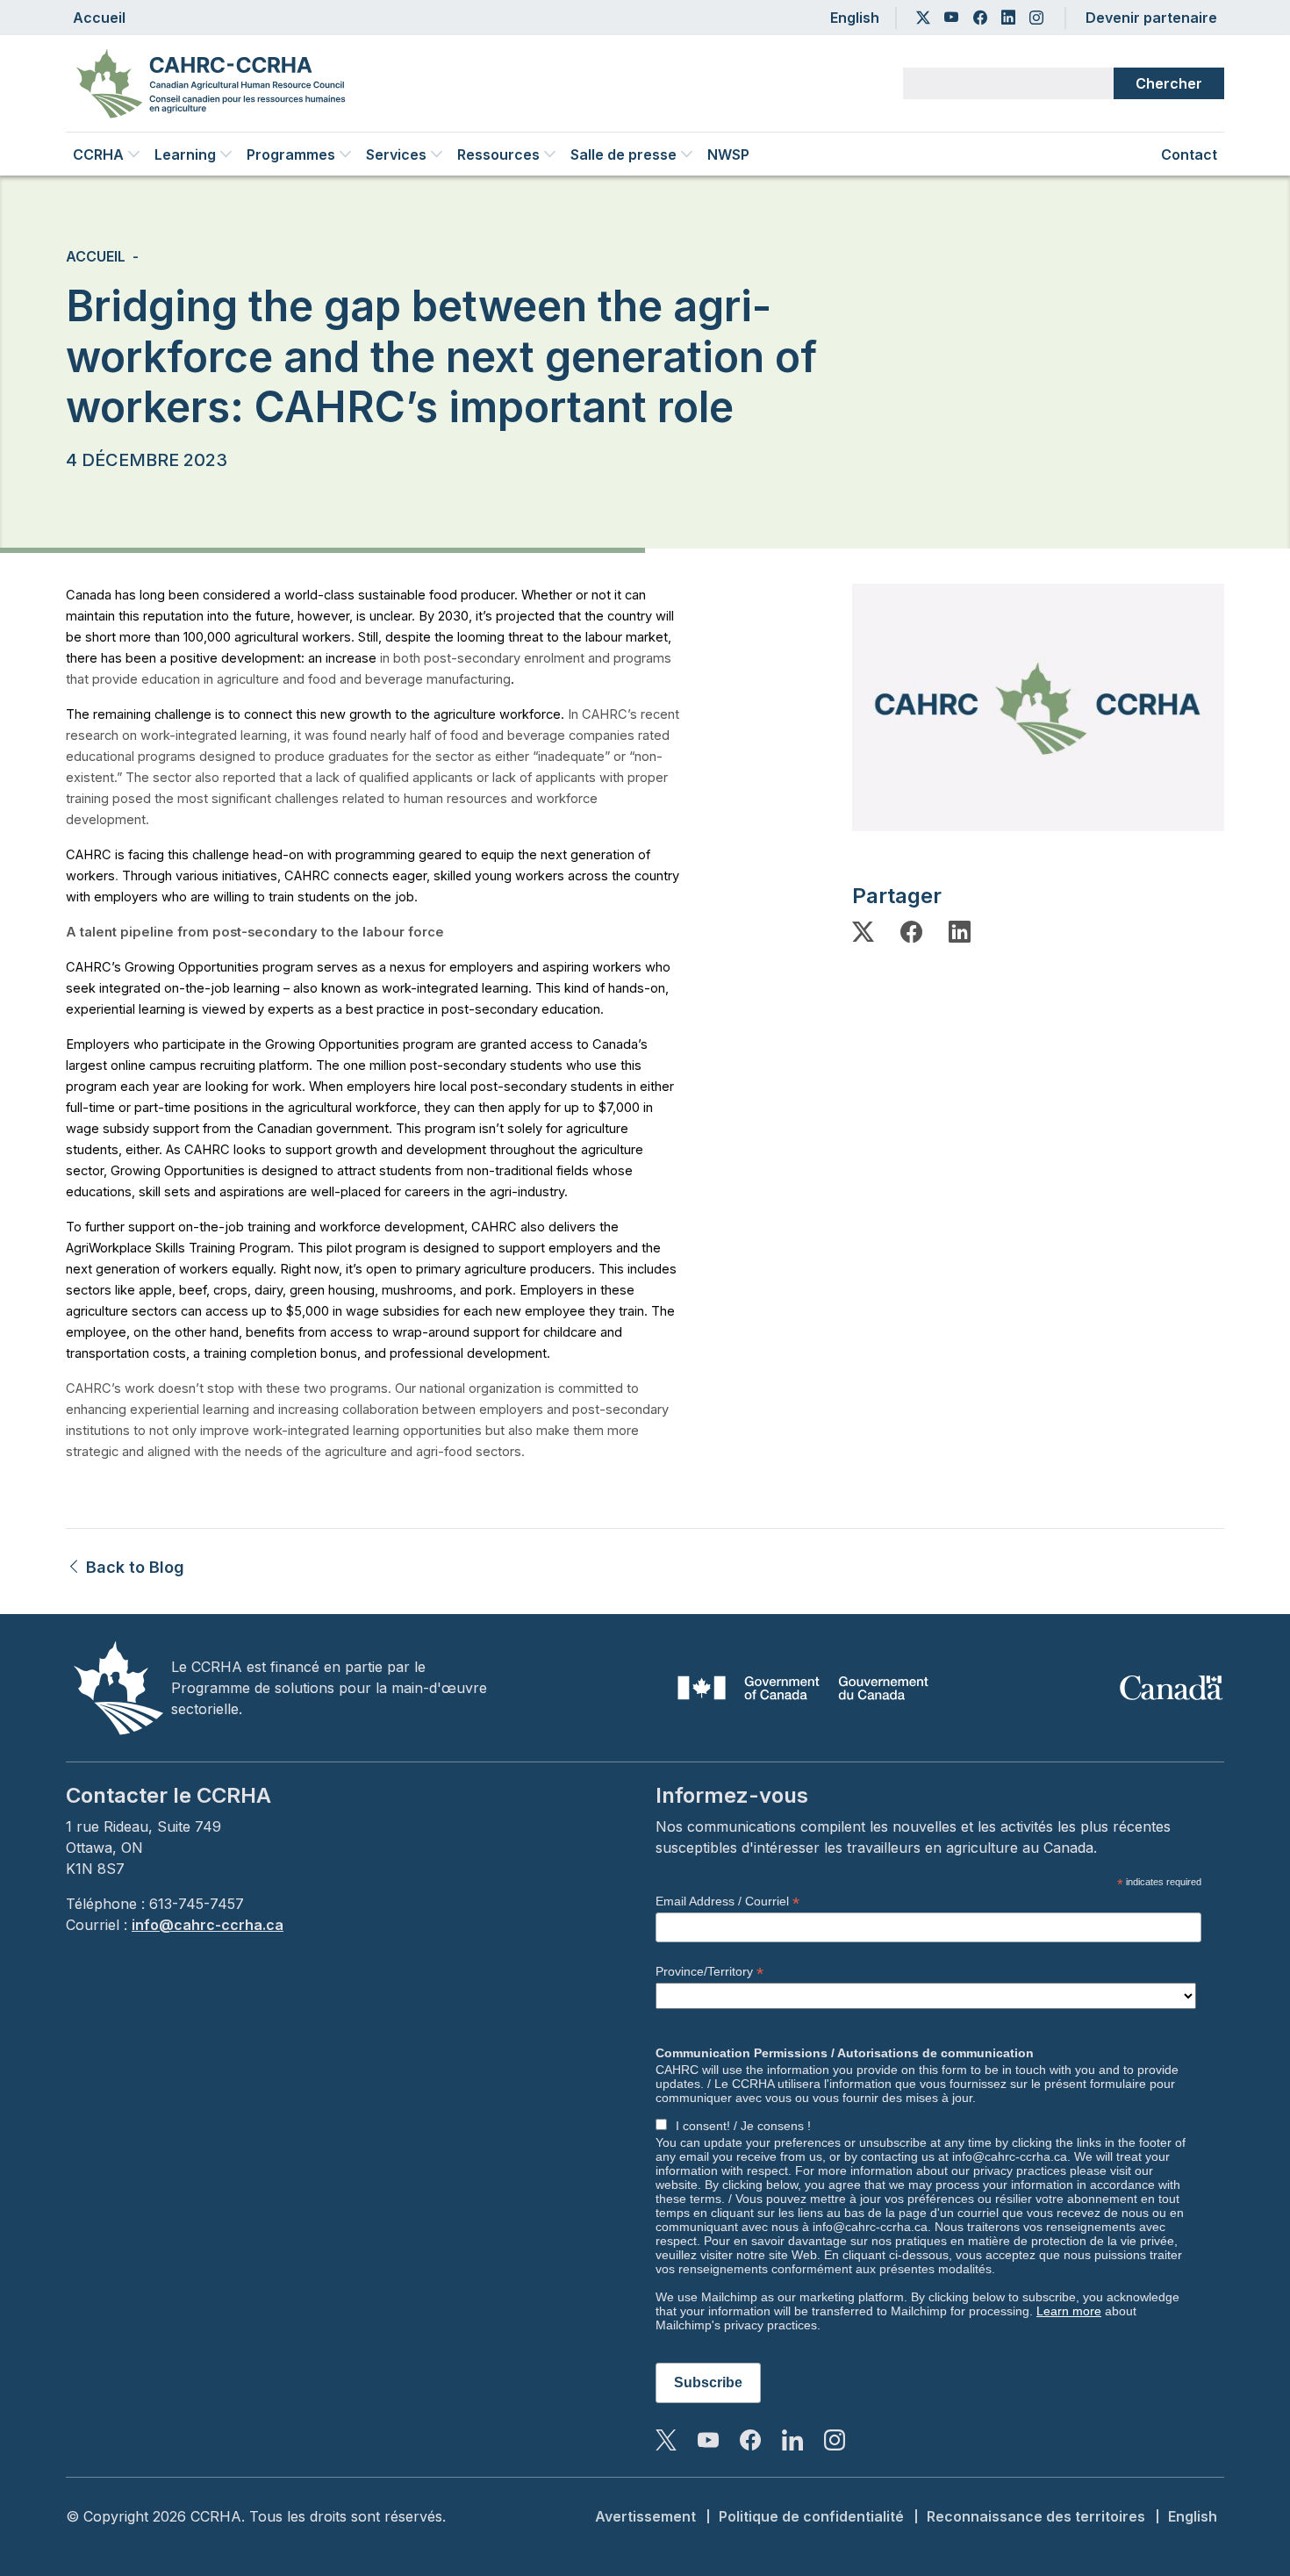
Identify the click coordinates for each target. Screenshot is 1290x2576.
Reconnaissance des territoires (1036, 2516)
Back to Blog (133, 1567)
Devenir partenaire (1151, 18)
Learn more (1069, 2311)
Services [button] (396, 154)
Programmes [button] (291, 154)
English (855, 18)
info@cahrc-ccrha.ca (208, 1925)
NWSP (728, 154)
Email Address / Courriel (727, 1902)
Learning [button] (185, 154)
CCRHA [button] (98, 154)
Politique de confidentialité (811, 2516)
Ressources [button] (498, 154)
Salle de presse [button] (623, 154)
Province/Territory (709, 1972)
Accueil (99, 18)
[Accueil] (218, 83)
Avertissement (645, 2516)
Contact (1189, 154)
